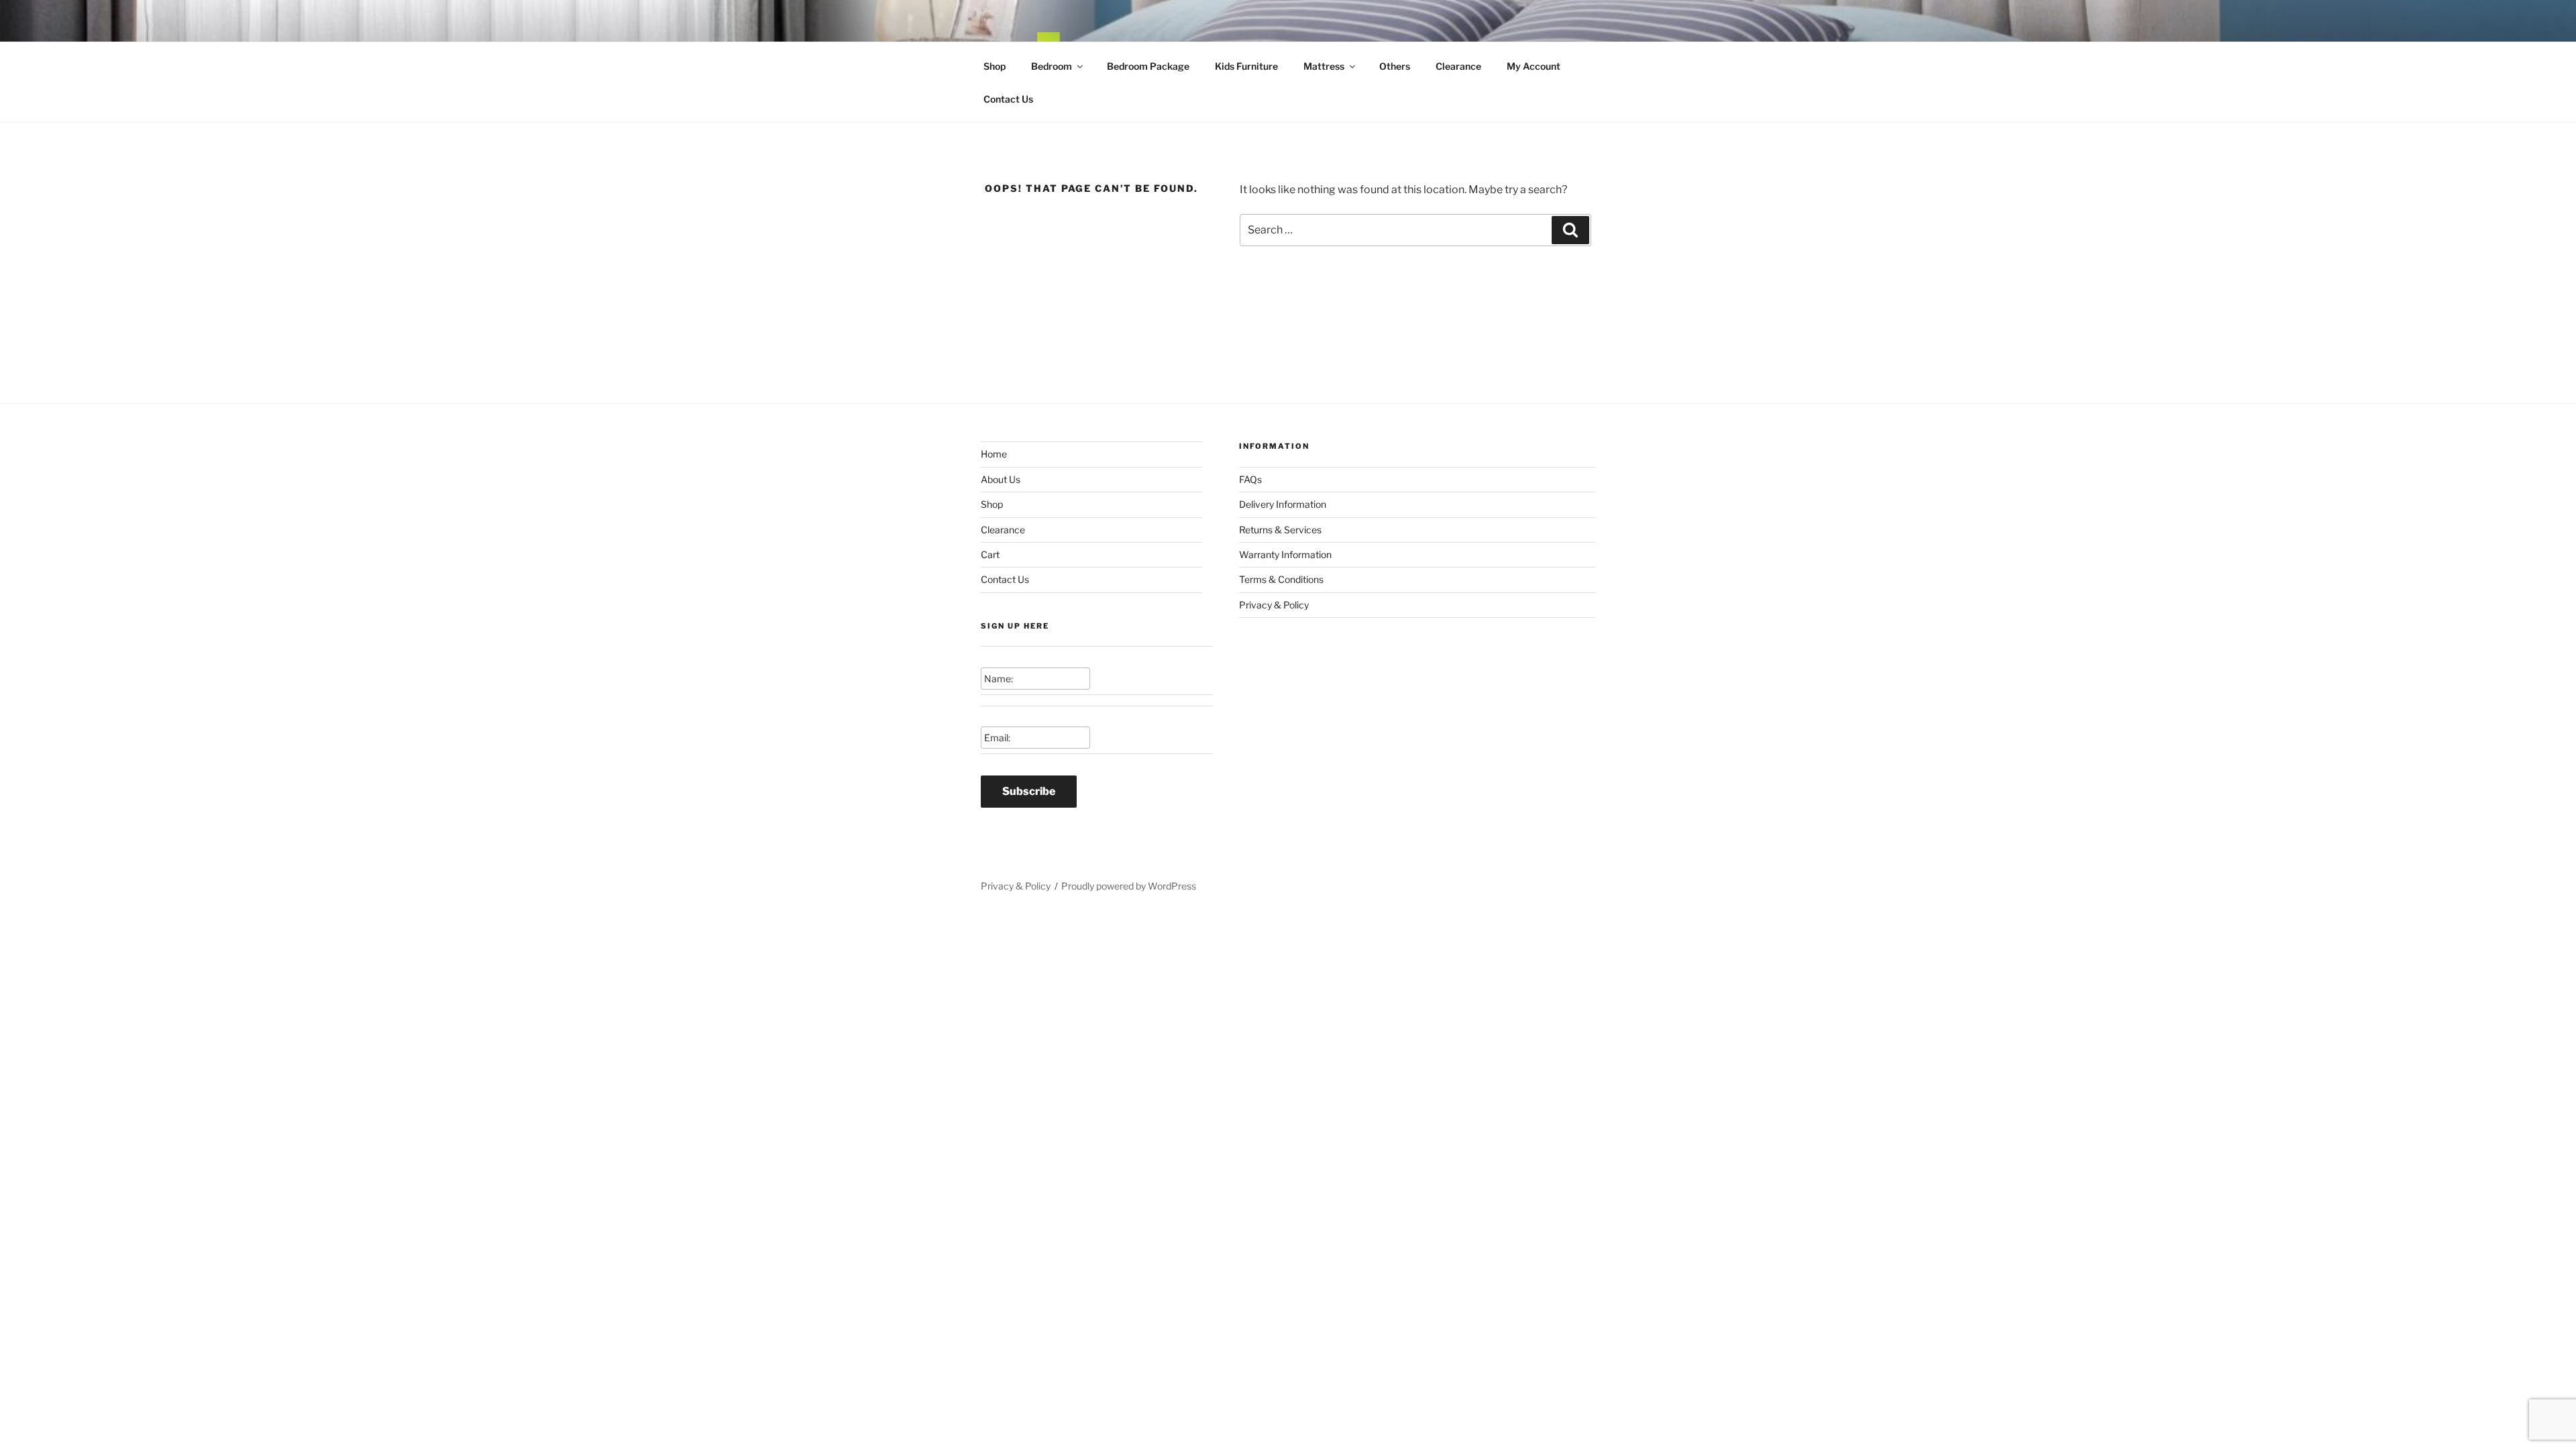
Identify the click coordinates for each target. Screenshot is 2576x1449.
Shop (995, 66)
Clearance (1458, 66)
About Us (1001, 479)
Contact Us (1008, 99)
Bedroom (1052, 66)
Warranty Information (1285, 554)
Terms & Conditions (1281, 579)
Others (1395, 66)
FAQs (1250, 479)
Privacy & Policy (1274, 605)
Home (994, 454)
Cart (990, 554)
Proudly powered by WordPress (1129, 886)
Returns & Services (1280, 530)
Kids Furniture (1246, 66)
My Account (1534, 66)
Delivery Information (1283, 504)
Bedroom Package (1148, 66)
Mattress (1324, 66)
